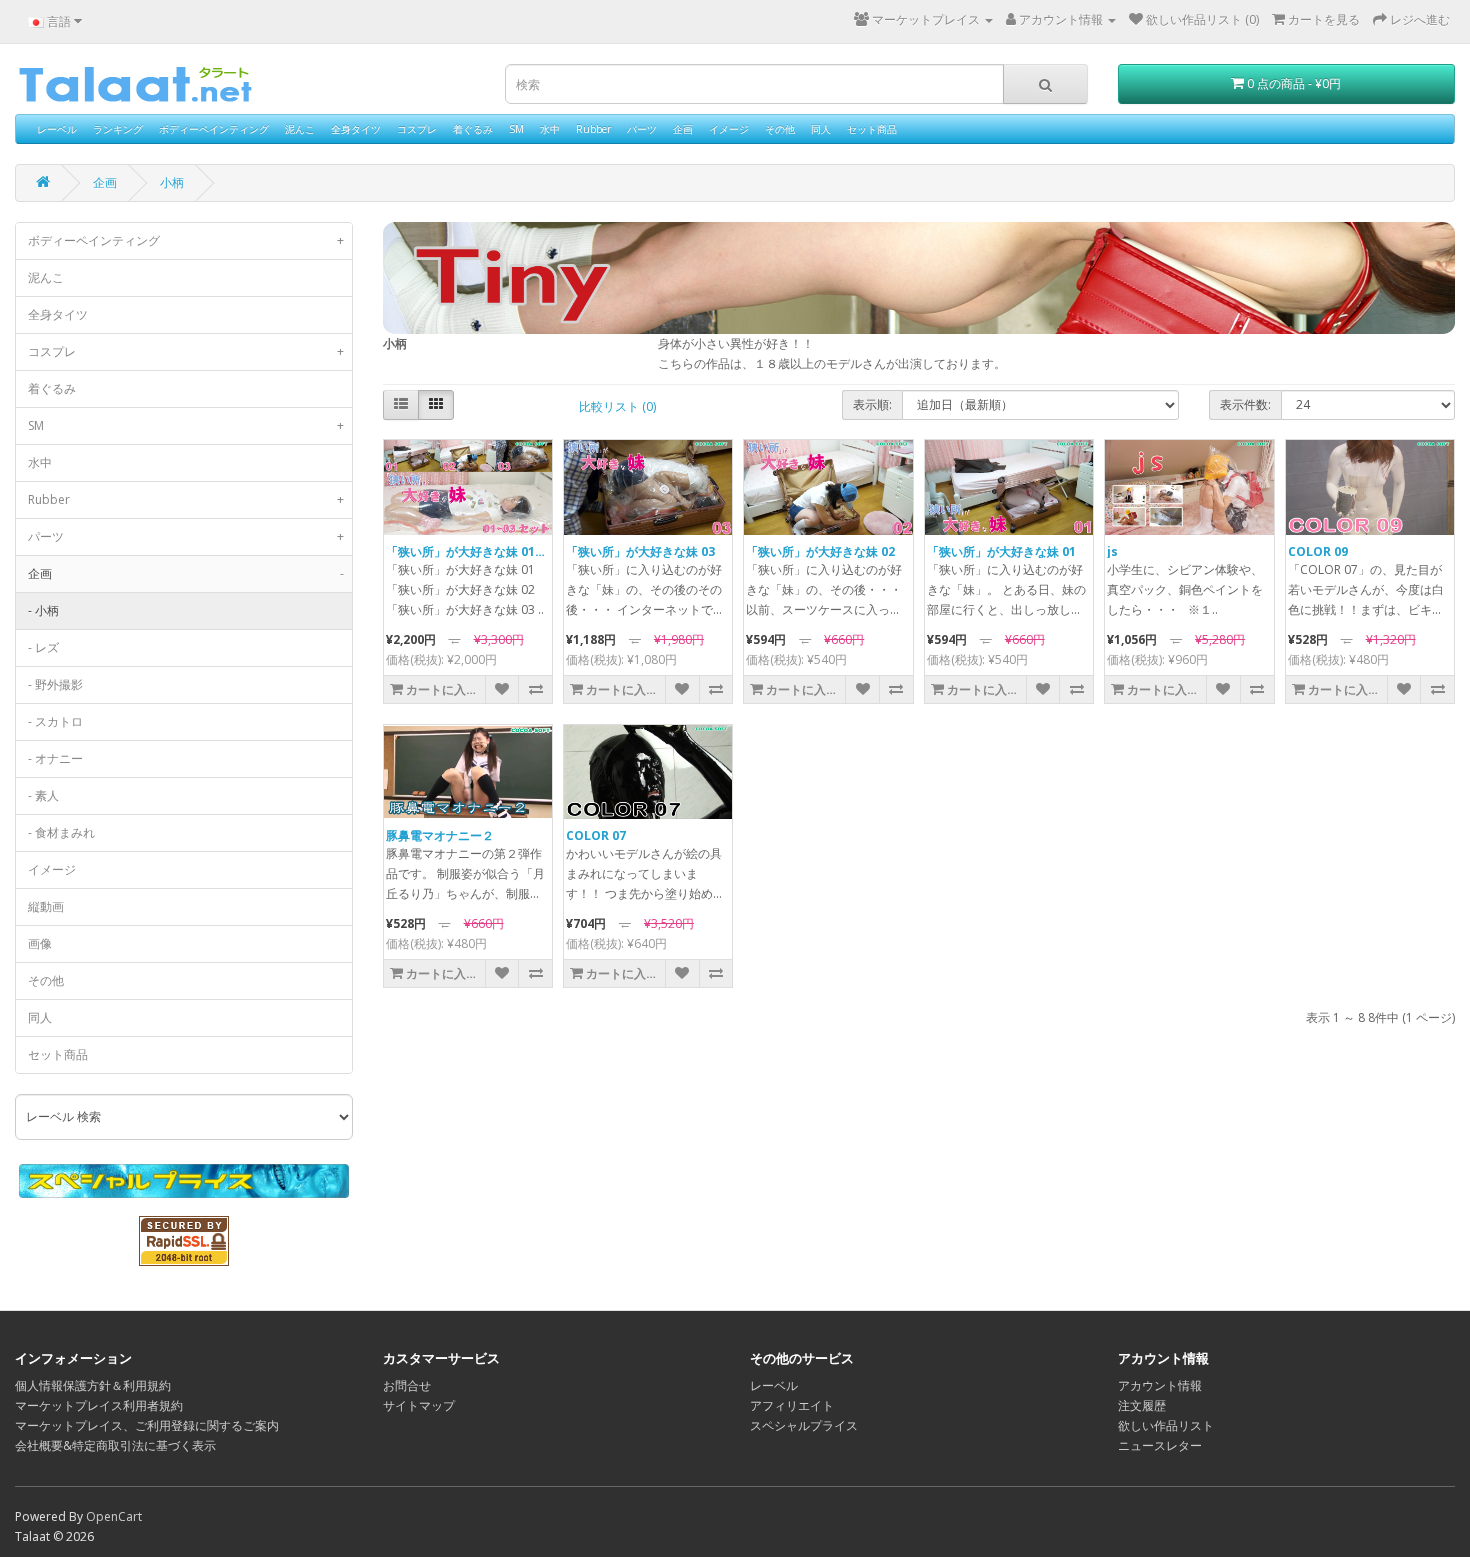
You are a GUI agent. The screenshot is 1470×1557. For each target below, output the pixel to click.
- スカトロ (55, 721)
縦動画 (46, 906)
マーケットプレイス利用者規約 (99, 1405)
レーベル (57, 129)
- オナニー (55, 758)
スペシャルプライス (804, 1425)
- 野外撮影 (55, 684)
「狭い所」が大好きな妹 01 (1001, 551)
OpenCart (114, 1516)
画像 (40, 943)
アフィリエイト (792, 1405)
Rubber (593, 129)
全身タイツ (356, 129)
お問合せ (407, 1385)
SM (516, 129)
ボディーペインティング (214, 129)
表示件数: (1245, 404)
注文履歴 (1142, 1405)
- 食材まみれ (61, 832)
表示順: (872, 404)
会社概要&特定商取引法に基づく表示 (115, 1445)
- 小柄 (43, 610)
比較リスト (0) (617, 406)
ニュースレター (1160, 1445)
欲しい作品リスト (1166, 1425)
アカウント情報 (1160, 1385)
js (1112, 551)
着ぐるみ (473, 129)
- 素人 (43, 795)
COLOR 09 (1318, 551)
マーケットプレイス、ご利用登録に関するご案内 (147, 1425)
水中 (550, 129)
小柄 (172, 182)
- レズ (43, 647)
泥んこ (300, 129)
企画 (683, 129)
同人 (821, 129)
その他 (780, 129)
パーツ (642, 129)
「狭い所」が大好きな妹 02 (820, 551)
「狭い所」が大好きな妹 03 (640, 551)
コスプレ (417, 129)
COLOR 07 (596, 835)
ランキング (118, 129)
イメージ (729, 129)
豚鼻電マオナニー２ (440, 835)
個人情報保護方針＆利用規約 (93, 1385)
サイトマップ (419, 1405)
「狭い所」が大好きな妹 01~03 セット (491, 551)
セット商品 (872, 129)
